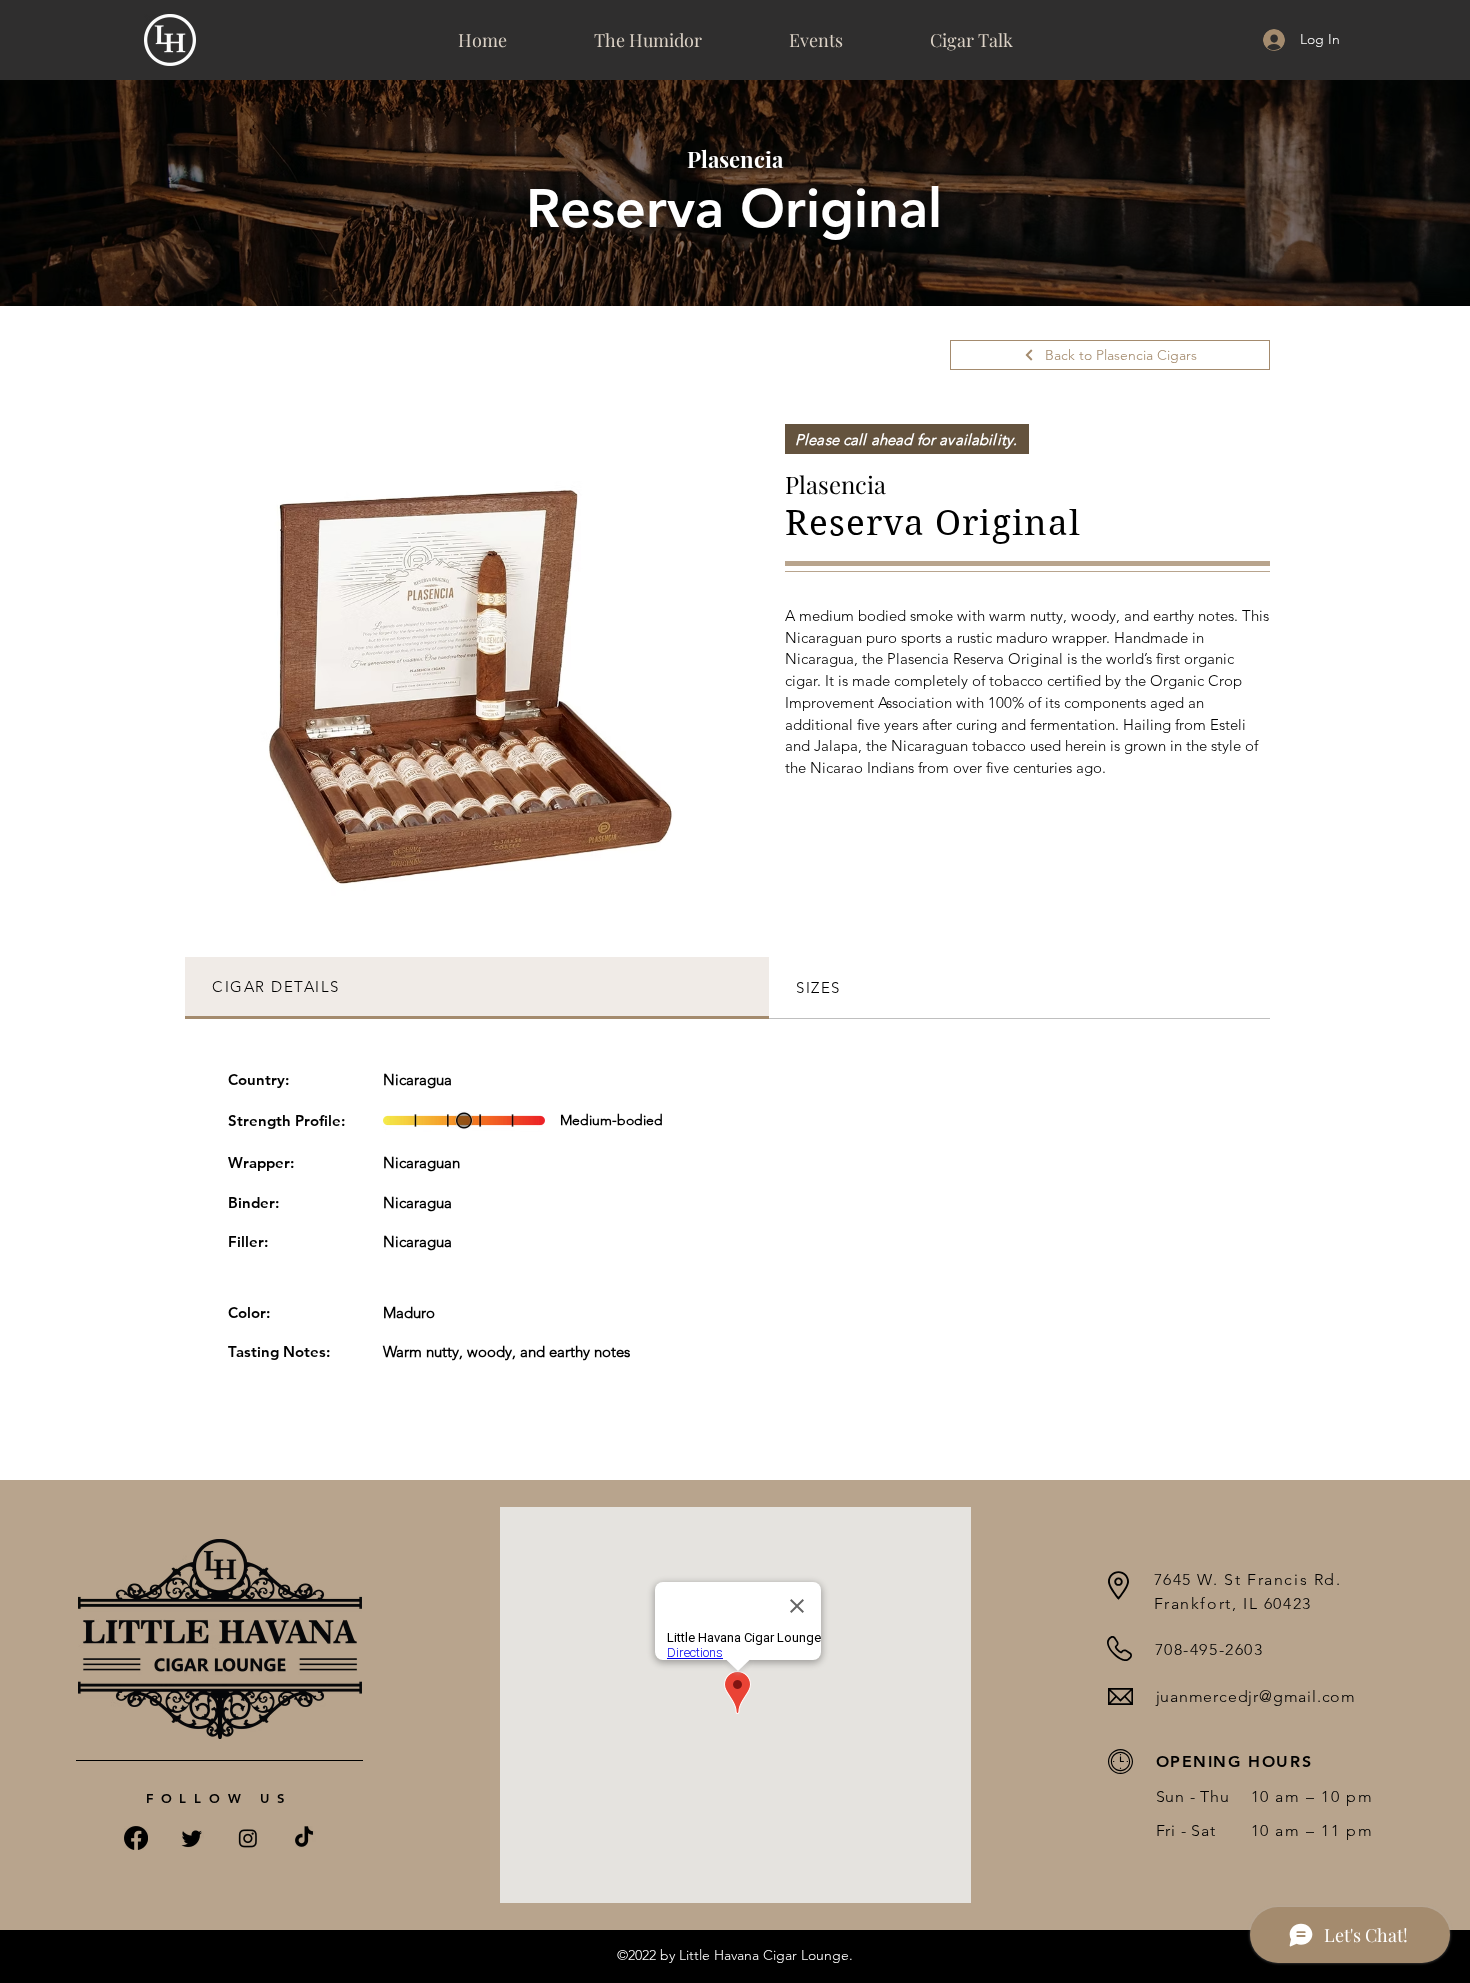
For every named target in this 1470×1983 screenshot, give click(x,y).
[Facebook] (136, 1838)
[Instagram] (248, 1838)
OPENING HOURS (1234, 1761)
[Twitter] (192, 1838)
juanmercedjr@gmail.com (1256, 1696)
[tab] (477, 988)
